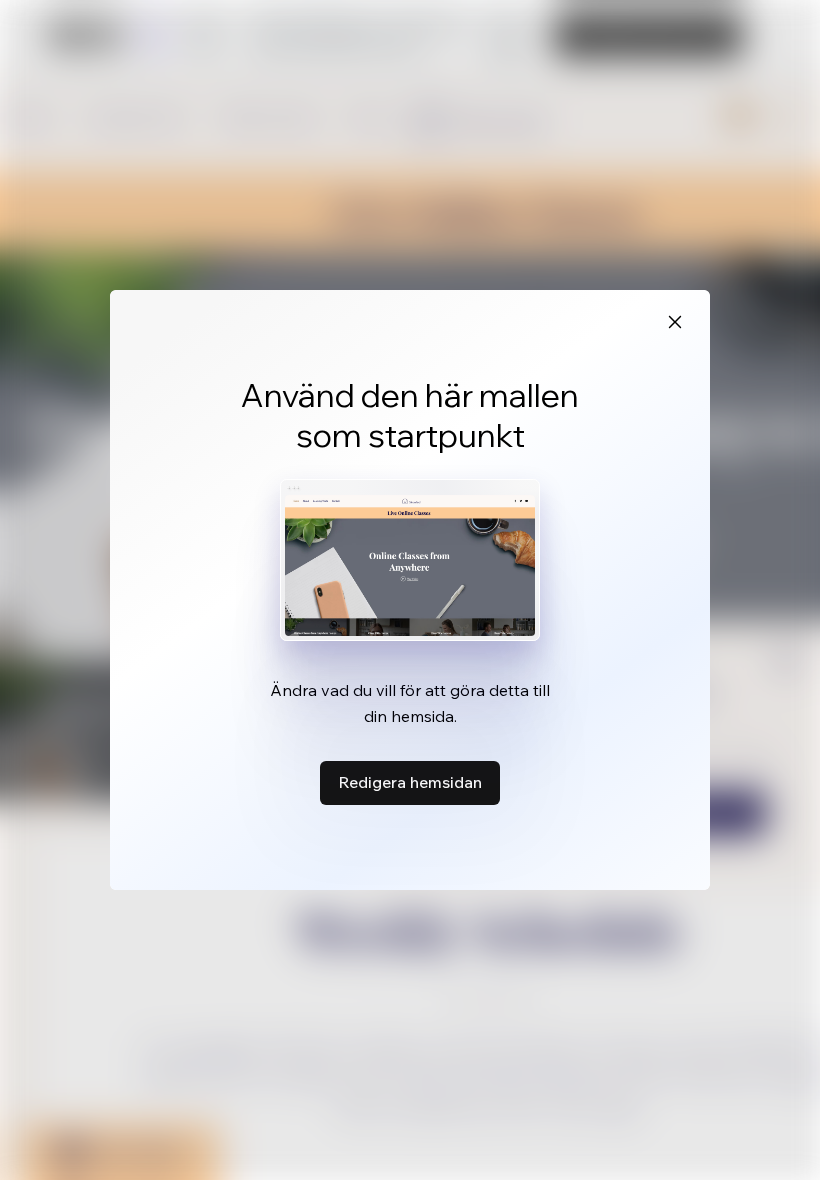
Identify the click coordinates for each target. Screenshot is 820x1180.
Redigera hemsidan (410, 782)
